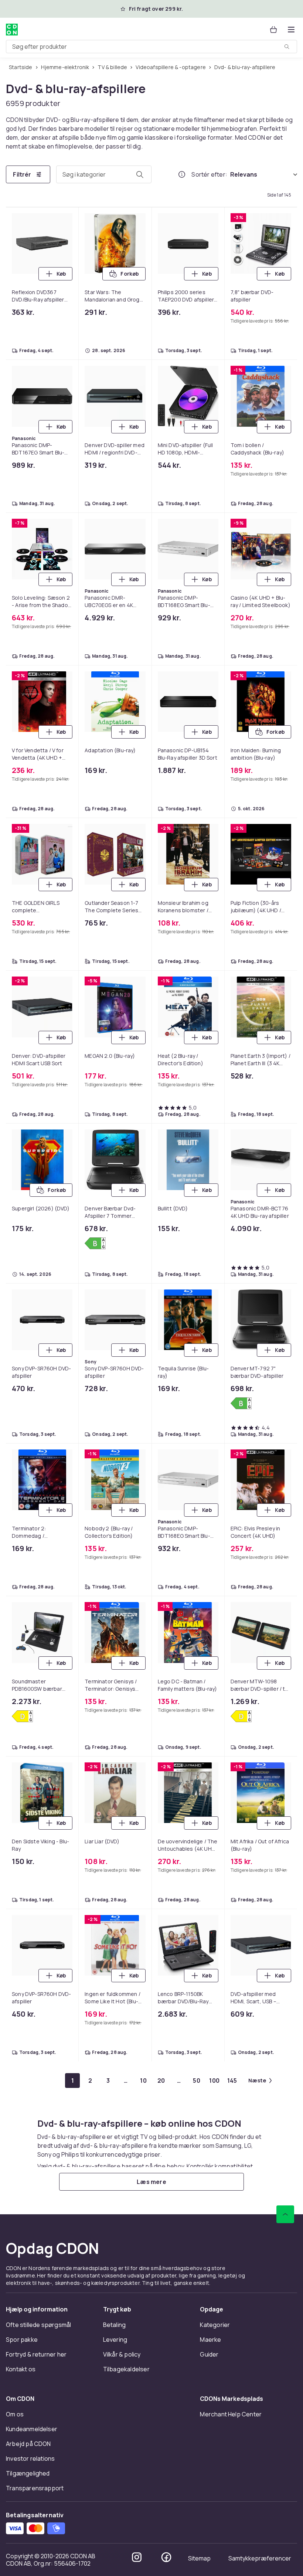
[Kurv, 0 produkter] (273, 30)
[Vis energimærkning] (95, 1243)
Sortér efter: (209, 174)
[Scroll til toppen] (285, 2214)
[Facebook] (166, 2557)
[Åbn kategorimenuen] (291, 30)
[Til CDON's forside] (12, 30)
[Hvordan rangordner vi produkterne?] (182, 174)
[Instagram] (137, 2557)
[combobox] (151, 47)
